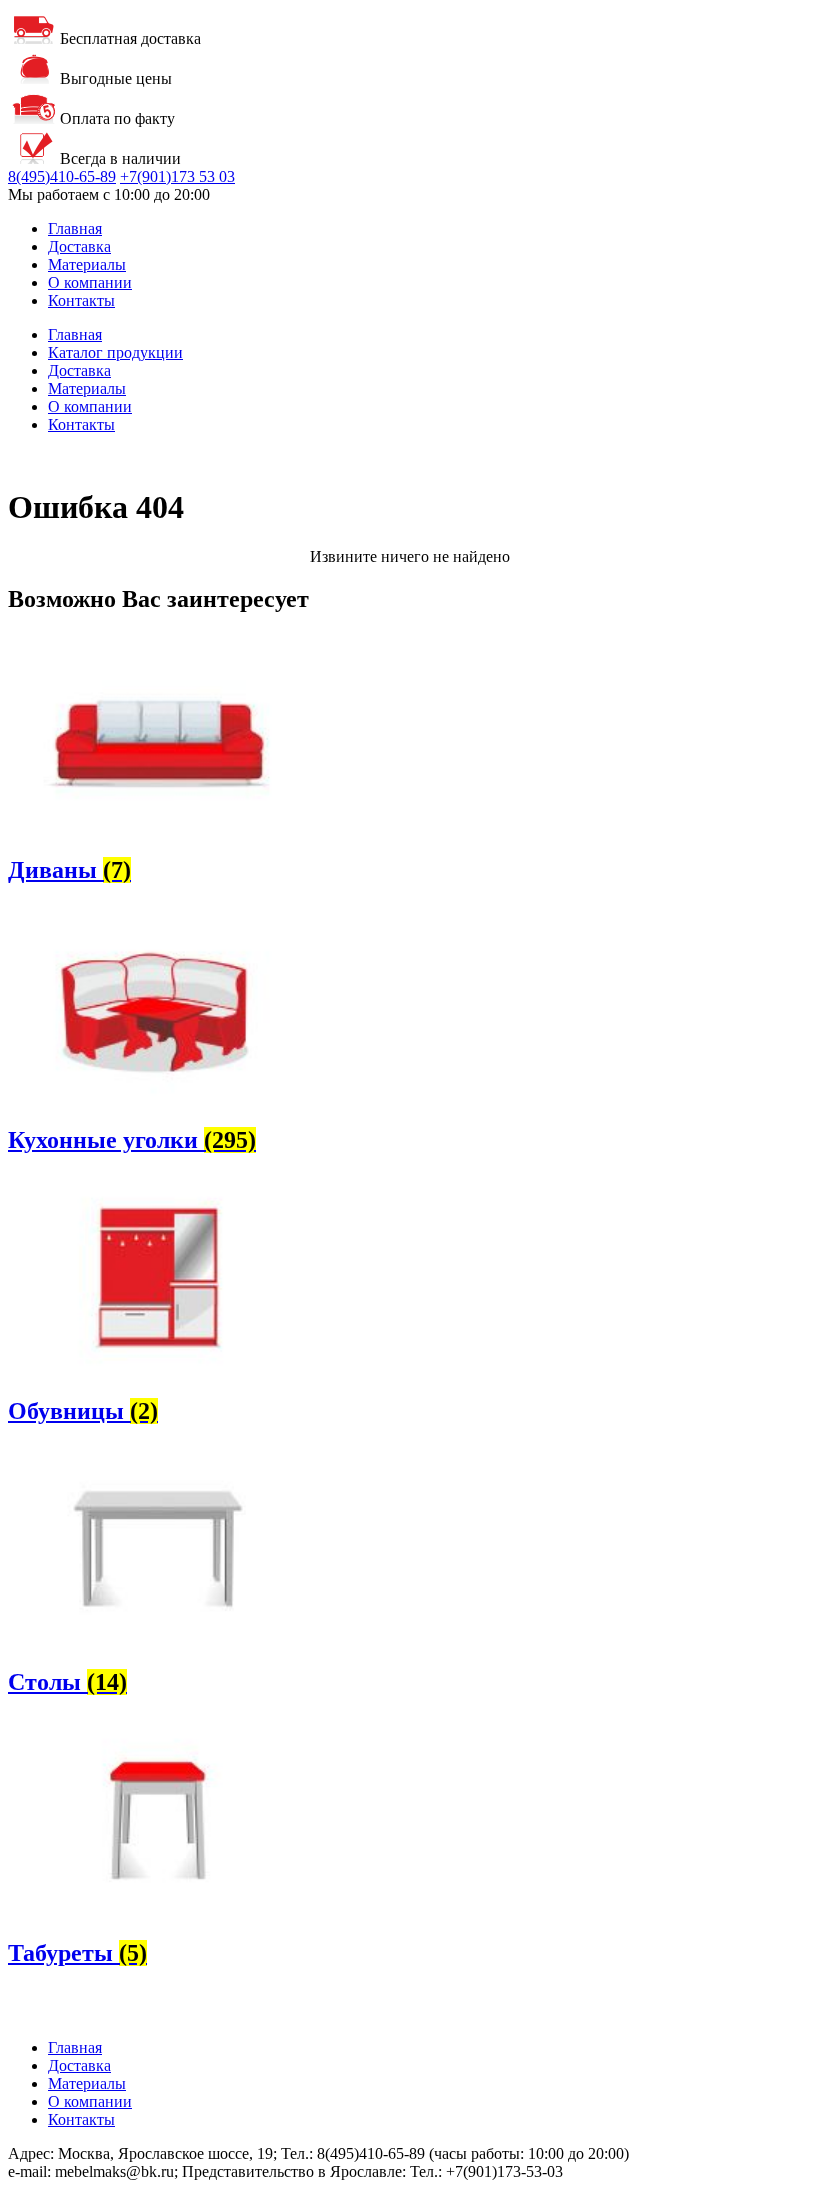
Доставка (79, 246)
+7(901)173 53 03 (177, 176)
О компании (90, 282)
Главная (75, 228)
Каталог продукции (115, 352)
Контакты (81, 300)
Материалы (87, 264)
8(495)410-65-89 (62, 176)
